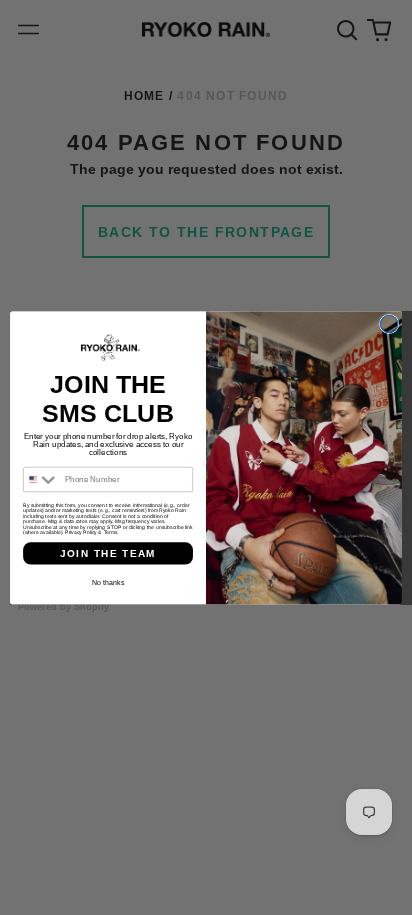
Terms (111, 532)
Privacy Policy (81, 532)
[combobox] (42, 479)
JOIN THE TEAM (108, 552)
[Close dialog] (389, 324)
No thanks (108, 581)
